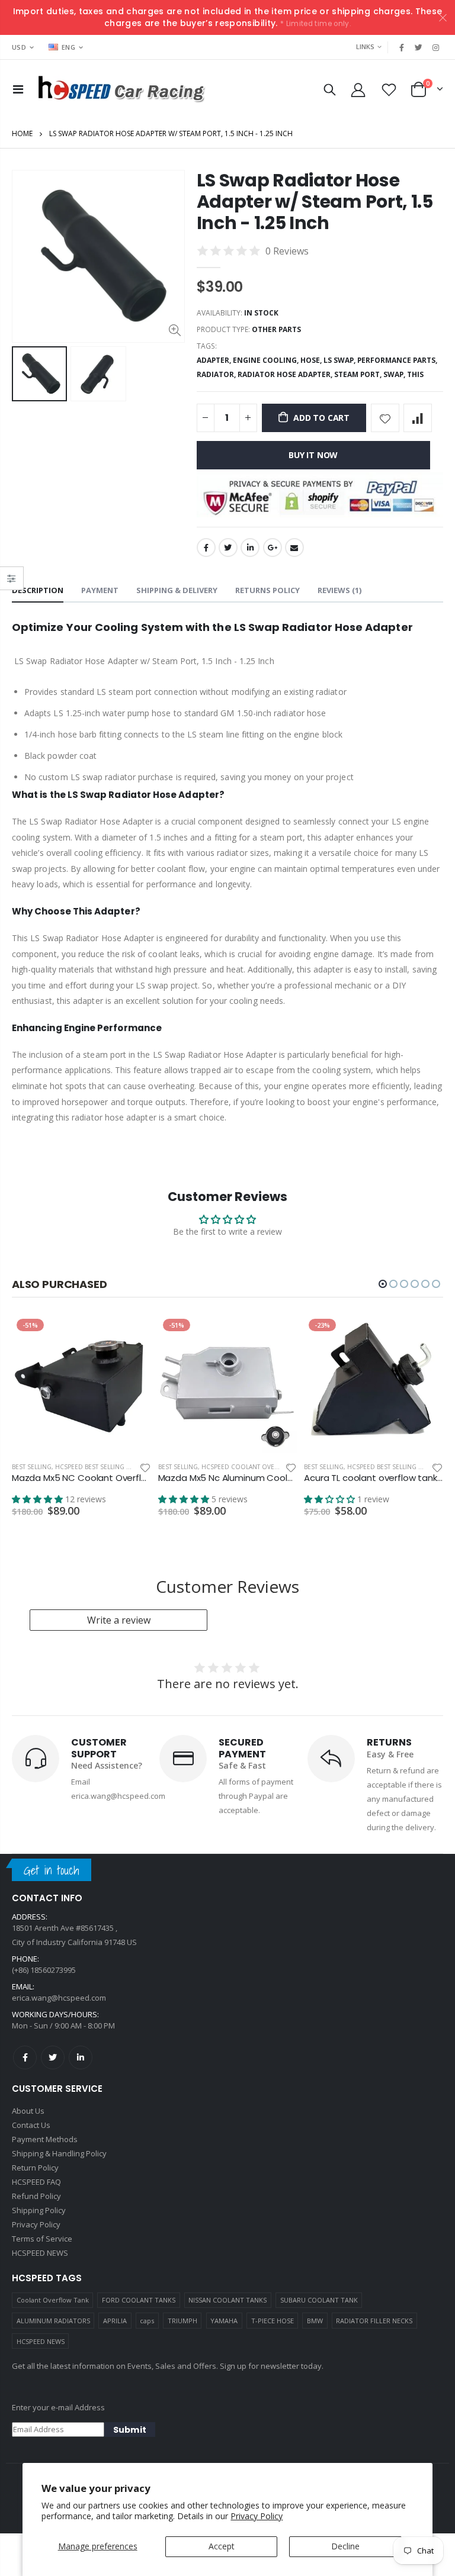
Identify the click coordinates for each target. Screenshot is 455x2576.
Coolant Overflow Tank (53, 2300)
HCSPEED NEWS (41, 2341)
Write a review (119, 1620)
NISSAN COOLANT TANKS (227, 2300)
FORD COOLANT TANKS (139, 2300)
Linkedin (81, 2057)
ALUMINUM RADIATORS (53, 2321)
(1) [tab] (339, 590)
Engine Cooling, (267, 360)
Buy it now (313, 455)
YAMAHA (224, 2321)
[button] (383, 1284)
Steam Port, (359, 374)
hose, (312, 360)
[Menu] (18, 89)
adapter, (215, 360)
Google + (273, 548)
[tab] (38, 591)
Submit (130, 2430)
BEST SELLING (32, 1467)
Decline (345, 2546)
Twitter (228, 548)
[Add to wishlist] (385, 418)
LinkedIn (250, 548)
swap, (395, 374)
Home (22, 133)
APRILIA (115, 2321)
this (415, 374)
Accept (222, 2546)
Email (294, 548)
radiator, (217, 374)
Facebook (206, 548)
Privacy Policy (257, 2516)
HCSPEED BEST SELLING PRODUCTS (107, 1467)
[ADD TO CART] (132, 1334)
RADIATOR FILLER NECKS (374, 2321)
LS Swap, (340, 360)
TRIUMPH (182, 2321)
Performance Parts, (398, 360)
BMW (315, 2321)
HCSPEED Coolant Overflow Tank (257, 1467)
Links (365, 46)
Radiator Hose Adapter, (286, 374)
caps (147, 2321)
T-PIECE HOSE (273, 2321)
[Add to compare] (418, 418)
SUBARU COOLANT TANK (319, 2300)
